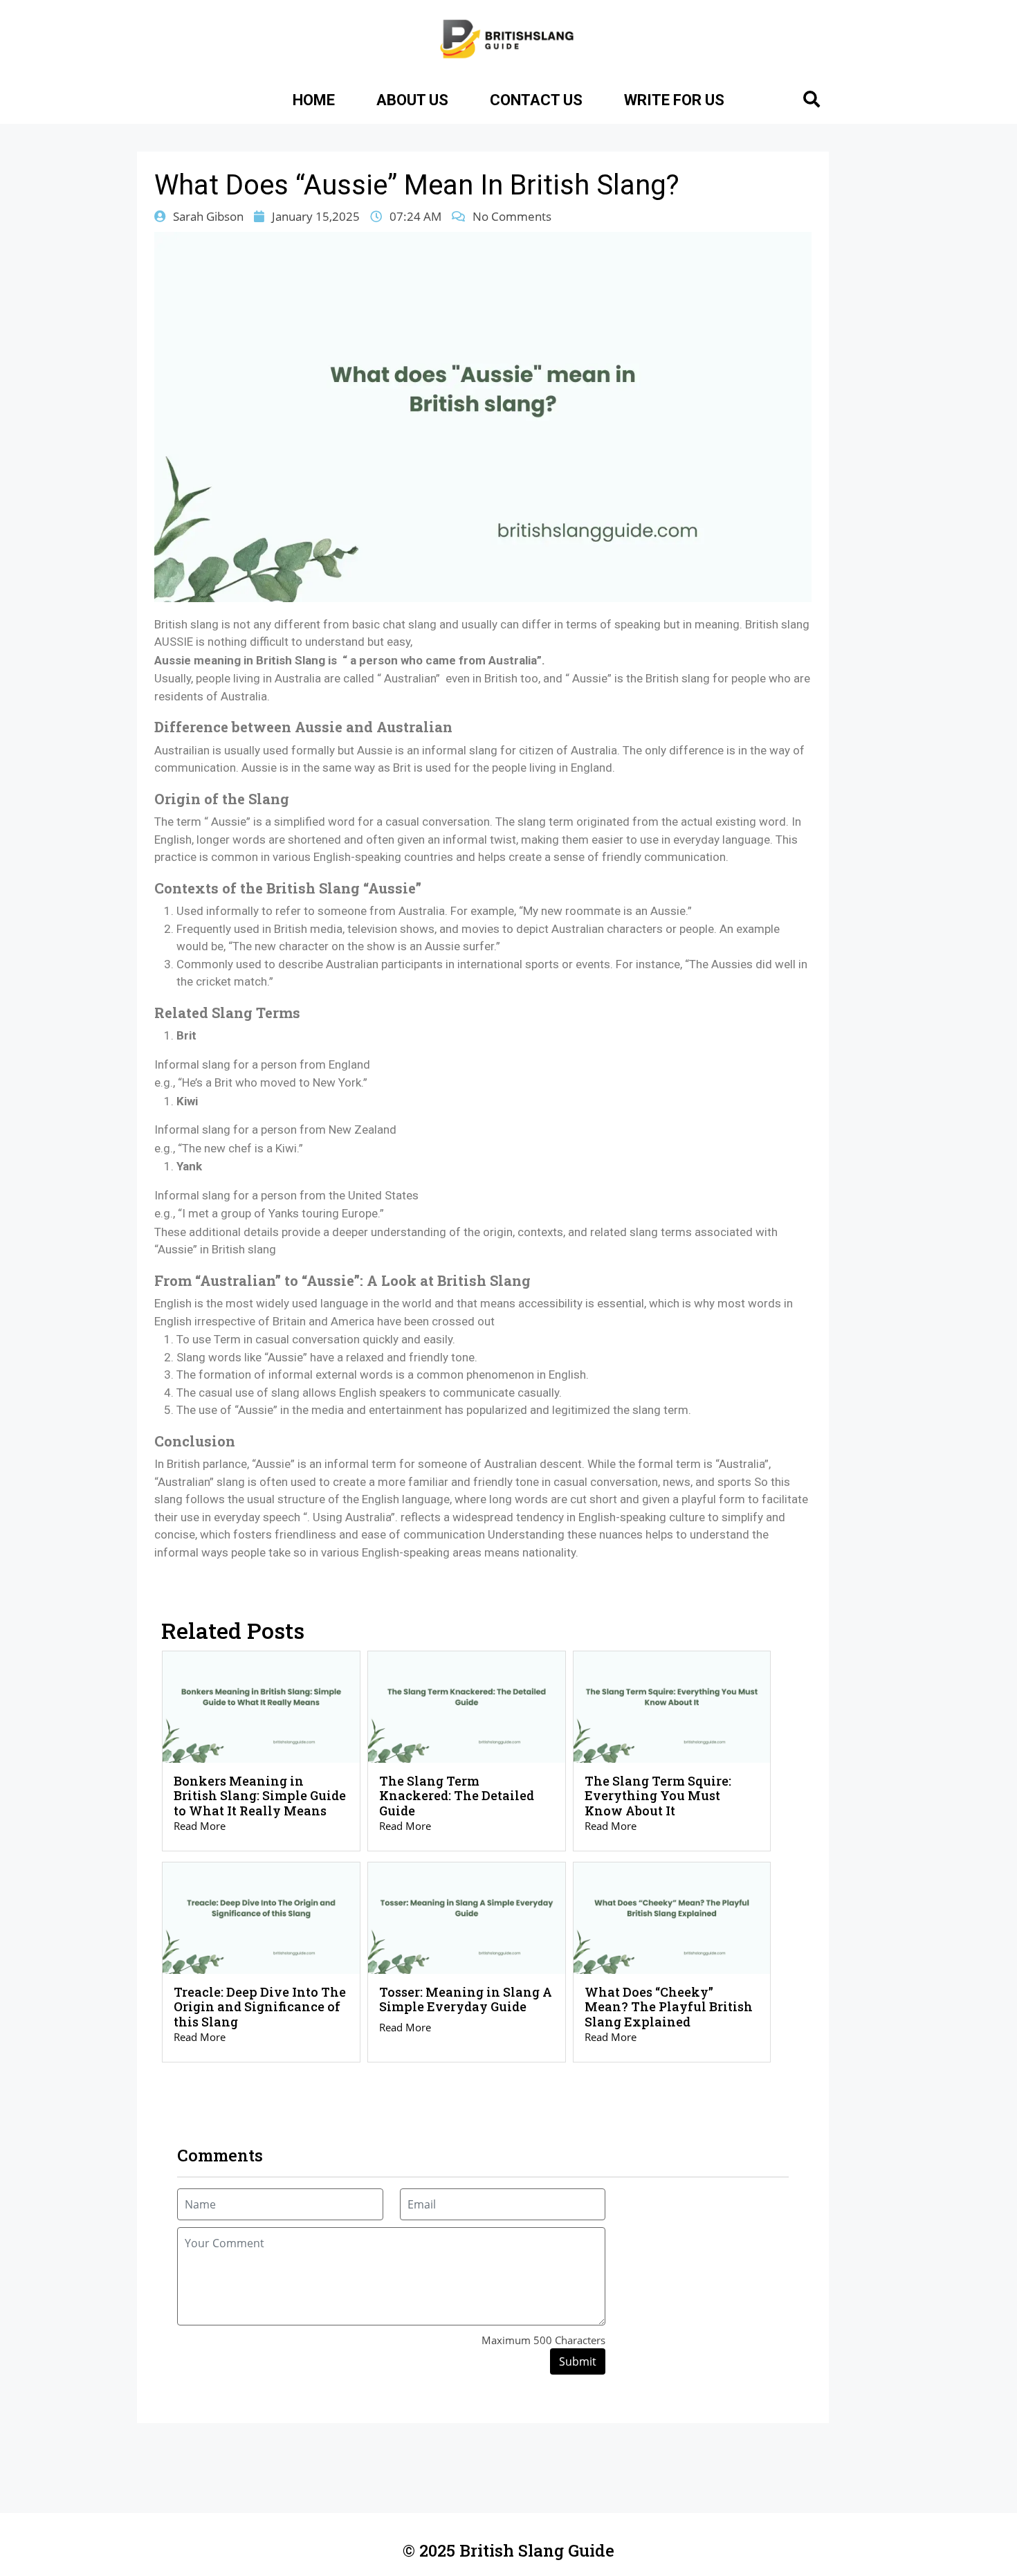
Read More (200, 1826)
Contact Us (536, 100)
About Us (412, 100)
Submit (578, 2361)
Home (314, 100)
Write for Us (674, 100)
